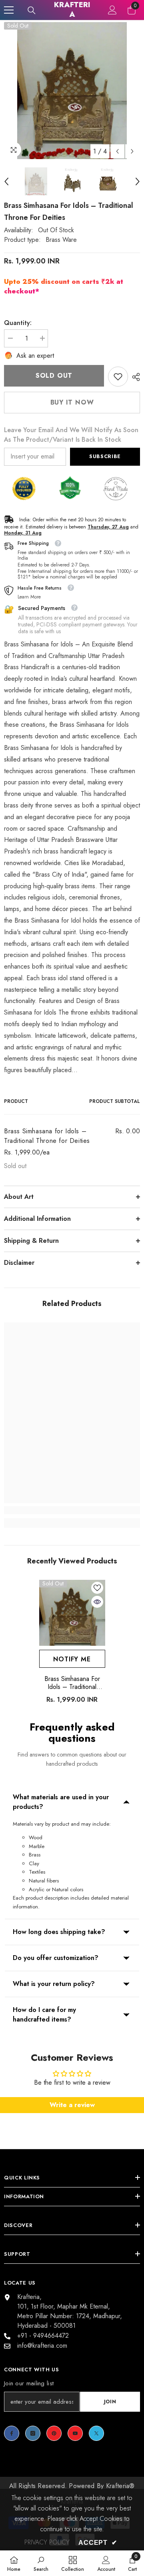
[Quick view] (97, 1602)
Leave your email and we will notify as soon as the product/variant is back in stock (71, 435)
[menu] (9, 10)
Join (110, 2402)
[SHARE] (134, 377)
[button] (117, 151)
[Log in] (112, 10)
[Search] (32, 10)
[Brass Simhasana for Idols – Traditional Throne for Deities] (72, 1613)
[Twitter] (96, 2433)
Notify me (72, 1659)
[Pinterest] (54, 2433)
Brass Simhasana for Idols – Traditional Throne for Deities (72, 1683)
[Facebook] (12, 2433)
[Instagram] (33, 2433)
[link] (118, 377)
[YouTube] (75, 2433)
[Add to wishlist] (97, 1588)
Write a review (72, 2105)
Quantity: (18, 323)
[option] (72, 91)
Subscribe (105, 456)
